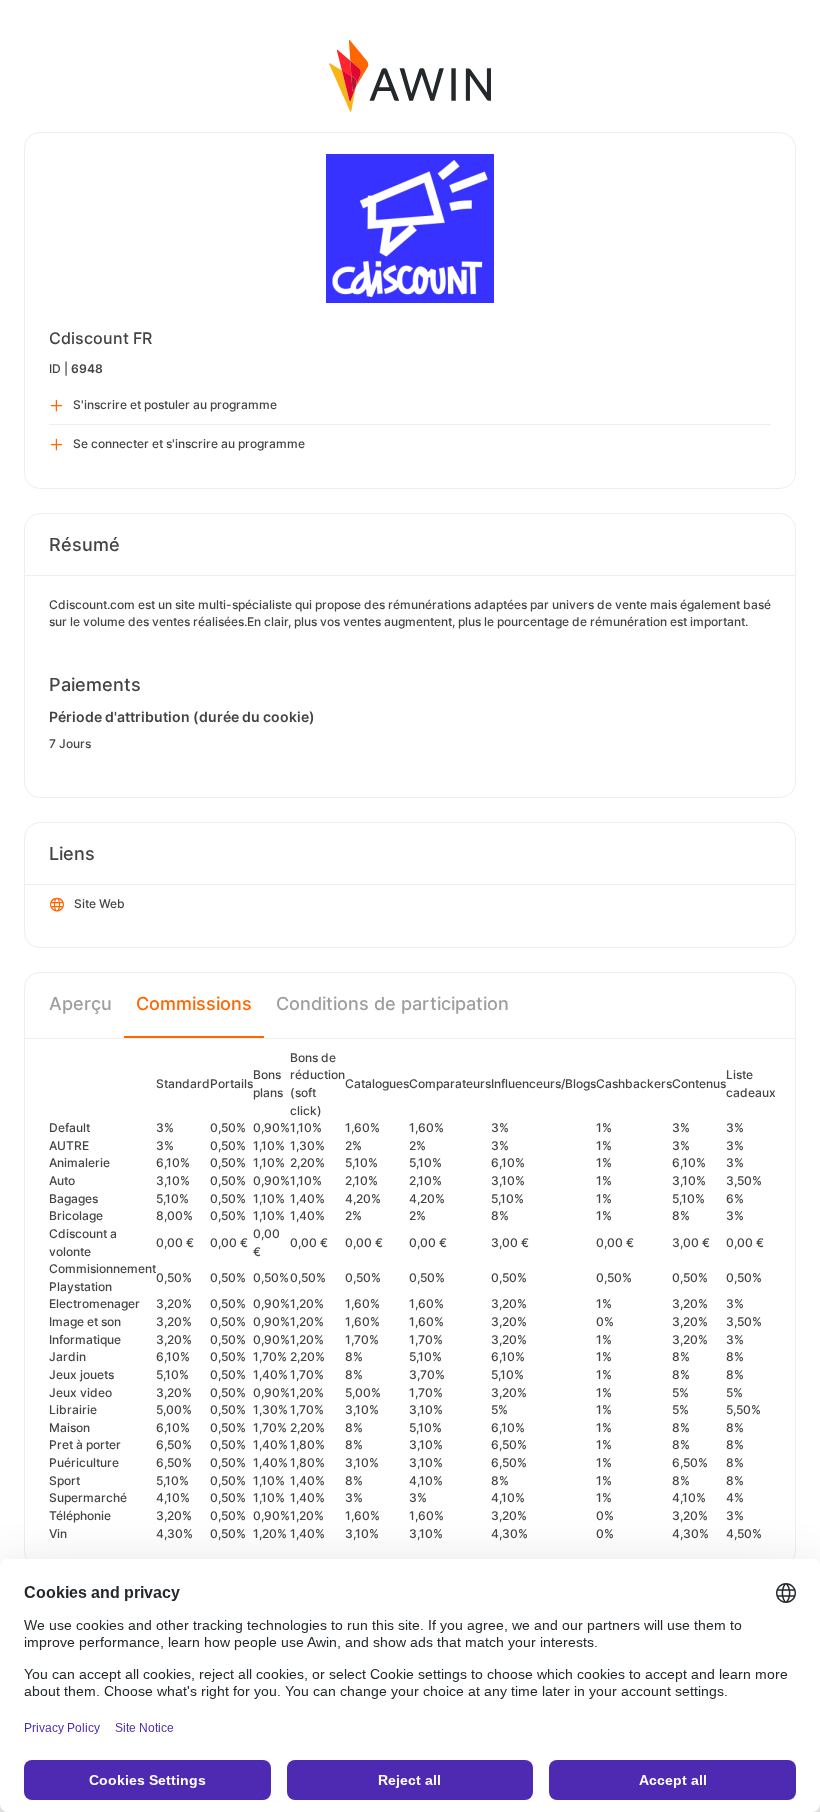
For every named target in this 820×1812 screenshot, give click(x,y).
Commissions (194, 1003)
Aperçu (80, 1003)
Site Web (99, 903)
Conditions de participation (392, 1003)
